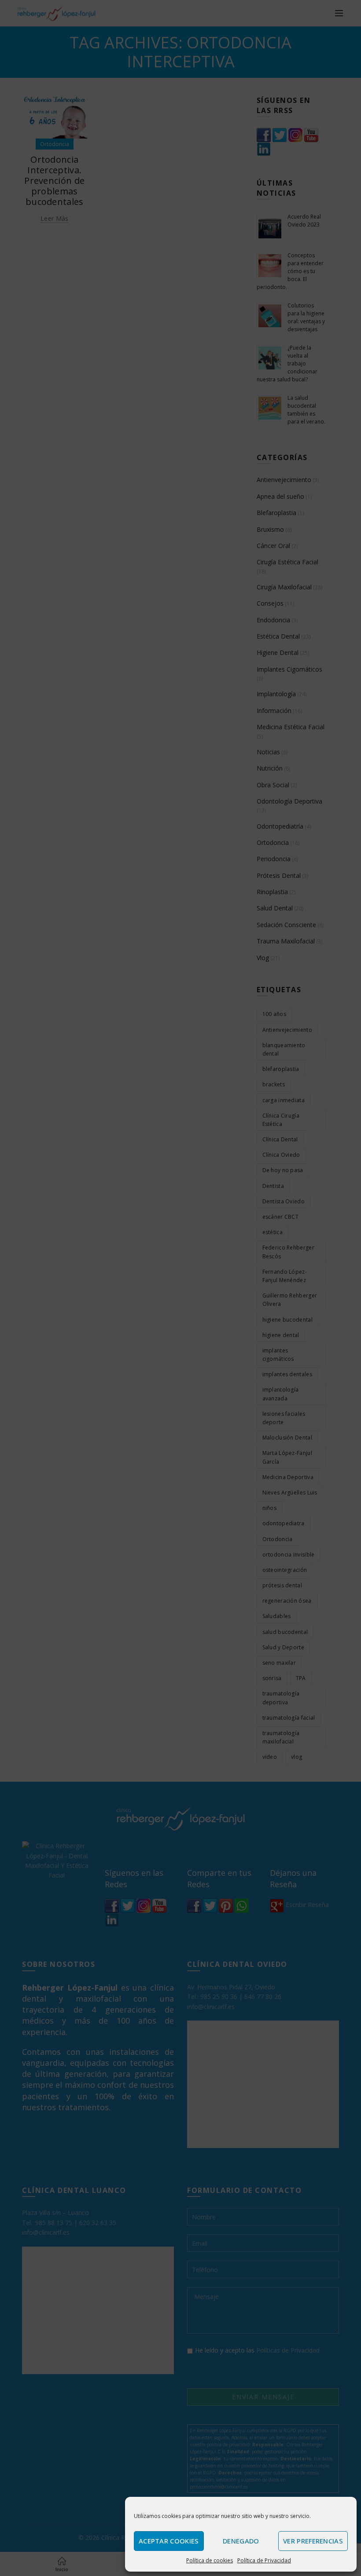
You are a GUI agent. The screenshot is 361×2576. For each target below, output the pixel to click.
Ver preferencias (313, 2541)
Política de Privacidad (264, 2560)
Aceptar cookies (169, 2541)
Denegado (241, 2541)
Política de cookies (210, 2560)
